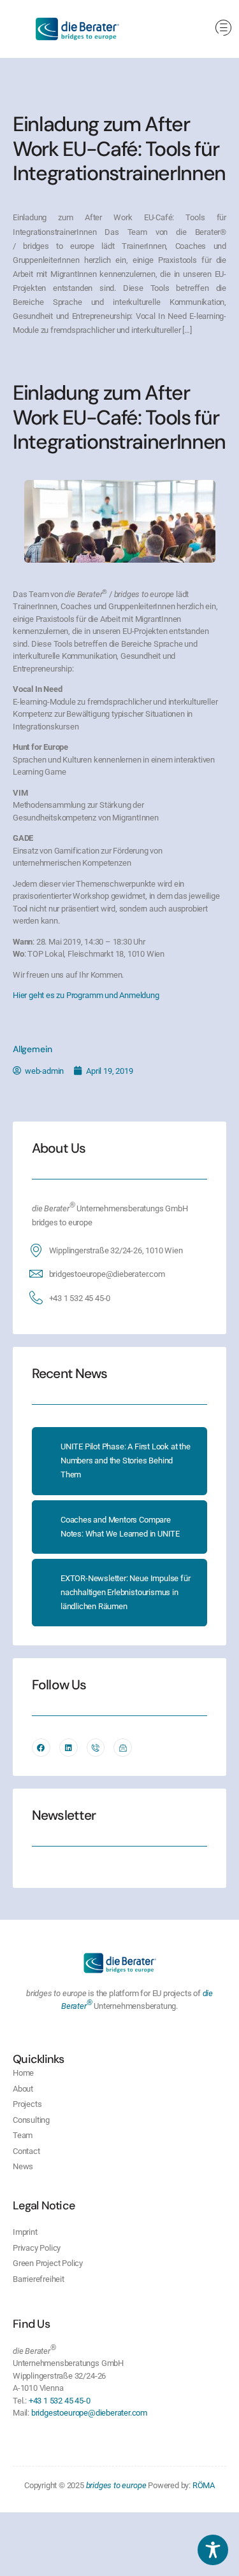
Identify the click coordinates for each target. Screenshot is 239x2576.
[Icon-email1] (123, 1748)
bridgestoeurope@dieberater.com (107, 1274)
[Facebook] (41, 1748)
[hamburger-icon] (223, 29)
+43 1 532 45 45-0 (80, 1298)
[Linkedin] (69, 1748)
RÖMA (204, 2485)
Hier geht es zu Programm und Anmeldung (86, 995)
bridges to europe (116, 2485)
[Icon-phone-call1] (96, 1748)
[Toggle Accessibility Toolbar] (213, 2550)
